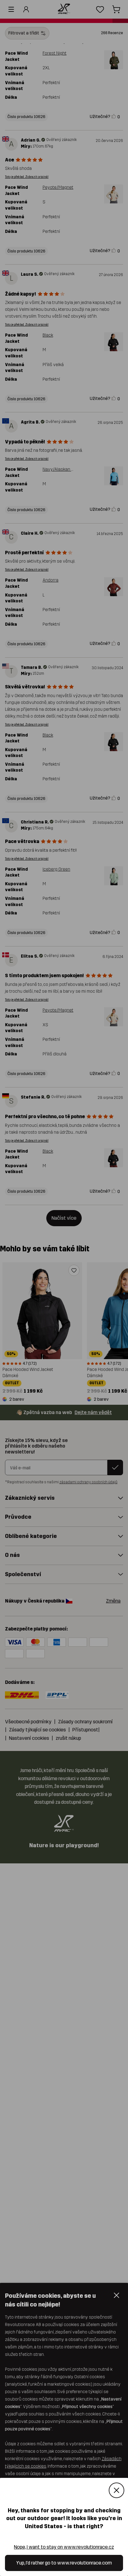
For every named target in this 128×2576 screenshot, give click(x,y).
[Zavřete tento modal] (117, 2490)
